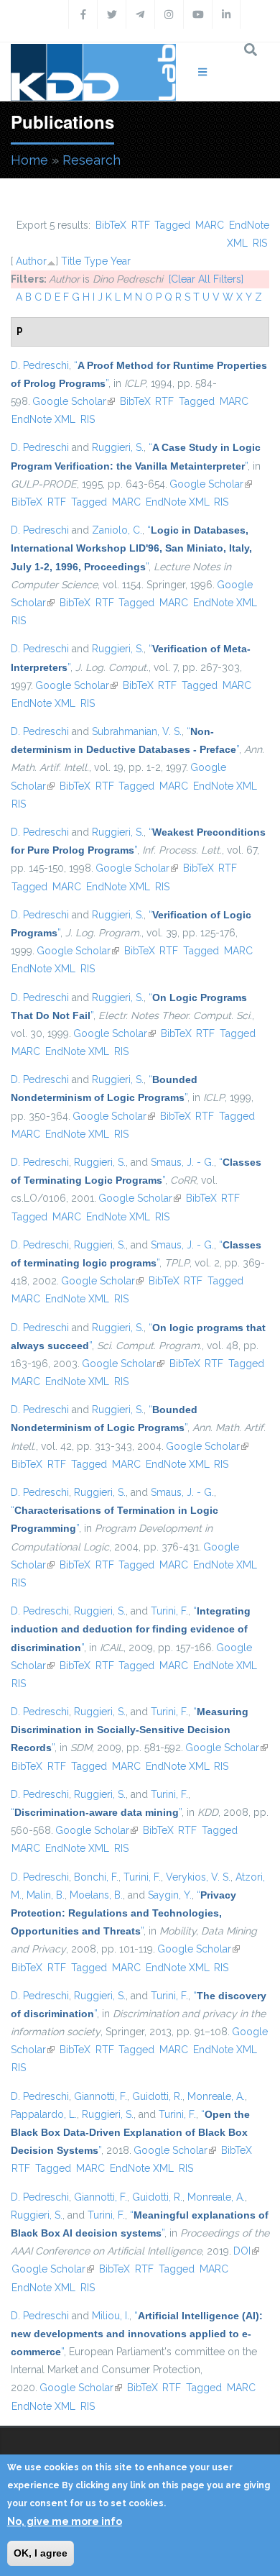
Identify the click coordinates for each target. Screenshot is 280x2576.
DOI (246, 2251)
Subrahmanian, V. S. (137, 731)
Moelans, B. (96, 1895)
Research (92, 160)
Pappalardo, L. (44, 2114)
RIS (260, 243)
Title (71, 261)
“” (131, 548)
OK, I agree (41, 2553)
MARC (210, 225)
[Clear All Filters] (206, 279)
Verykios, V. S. (198, 1877)
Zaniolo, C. (117, 530)
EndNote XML (43, 419)
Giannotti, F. (101, 2096)
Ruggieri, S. (118, 447)
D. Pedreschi (40, 365)
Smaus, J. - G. (182, 1162)
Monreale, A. (216, 2096)
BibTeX (111, 225)
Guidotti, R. (157, 2096)
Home (29, 160)
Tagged (172, 225)
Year (121, 261)
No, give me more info (65, 2521)
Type (96, 261)
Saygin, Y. (170, 1895)
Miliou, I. (111, 2316)
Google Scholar (74, 401)
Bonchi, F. (96, 1877)
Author (31, 261)
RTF (141, 225)
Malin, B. (46, 1895)
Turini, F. (169, 1611)
